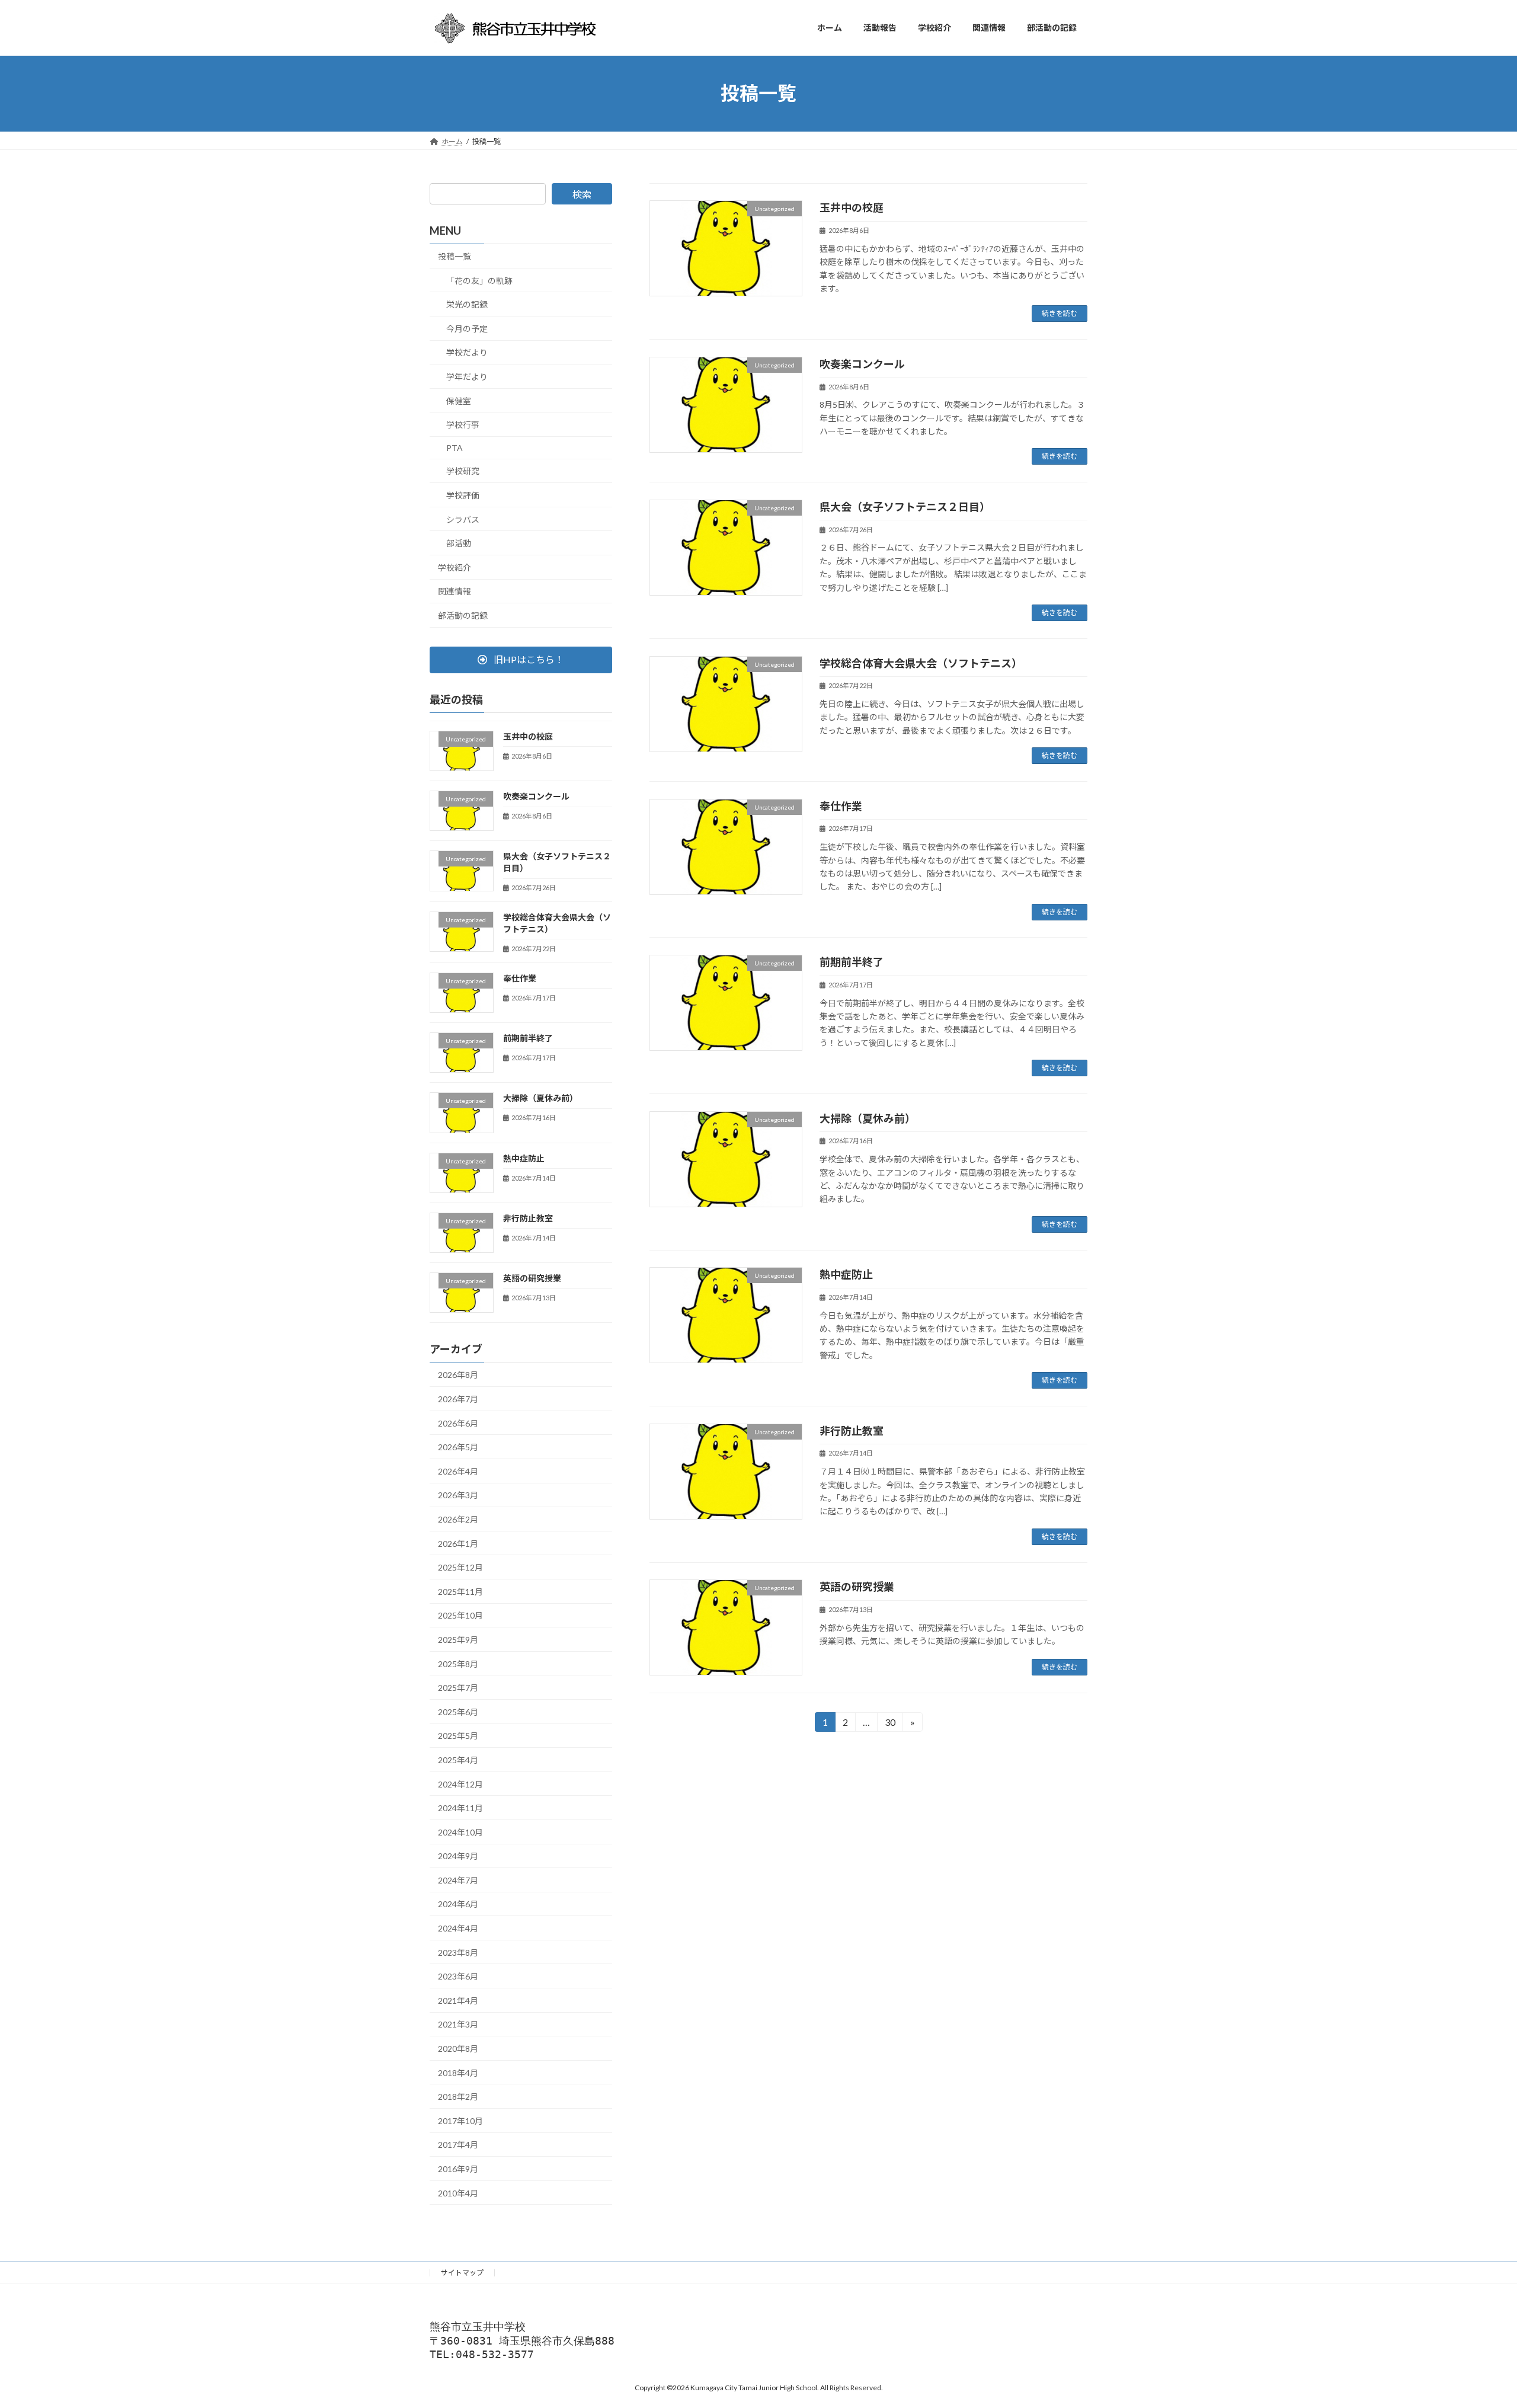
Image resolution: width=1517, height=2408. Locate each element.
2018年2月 (458, 2097)
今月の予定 (467, 328)
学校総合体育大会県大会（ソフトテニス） (921, 663)
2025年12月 (460, 1567)
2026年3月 (458, 1495)
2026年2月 (458, 1519)
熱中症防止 (846, 1274)
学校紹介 (455, 567)
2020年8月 (458, 2049)
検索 (582, 194)
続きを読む (1060, 313)
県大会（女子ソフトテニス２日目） (905, 507)
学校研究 (463, 471)
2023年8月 (458, 1952)
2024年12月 (460, 1784)
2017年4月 (458, 2145)
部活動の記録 (463, 615)
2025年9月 (458, 1640)
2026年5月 (458, 1447)
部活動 (459, 543)
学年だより (467, 377)
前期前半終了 (852, 962)
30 (889, 1724)
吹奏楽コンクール (862, 364)
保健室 (459, 400)
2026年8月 (458, 1375)
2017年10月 (460, 2120)
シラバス (463, 519)
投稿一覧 (455, 256)
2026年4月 (458, 1471)
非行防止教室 (852, 1431)
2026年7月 (458, 1399)
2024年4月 (458, 1928)
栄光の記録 (467, 304)
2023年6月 (458, 1976)
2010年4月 (458, 2193)
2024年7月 (458, 1880)
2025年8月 (458, 1663)
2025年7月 (458, 1688)
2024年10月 (460, 1832)
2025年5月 (458, 1736)
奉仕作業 (841, 806)
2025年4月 (458, 1760)
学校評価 (463, 495)
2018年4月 (458, 2072)
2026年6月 (458, 1423)
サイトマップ (462, 2273)
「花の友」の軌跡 (479, 280)
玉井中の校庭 (852, 207)
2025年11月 (460, 1591)
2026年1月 (458, 1543)
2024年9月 (458, 1856)
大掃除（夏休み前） (868, 1118)
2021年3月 (458, 2024)
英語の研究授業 (857, 1587)
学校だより (467, 352)
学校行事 (463, 425)
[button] (521, 659)
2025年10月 (460, 1615)
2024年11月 (460, 1808)
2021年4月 (458, 2000)
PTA (455, 447)
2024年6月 (458, 1904)
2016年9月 (458, 2169)
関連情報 (455, 591)
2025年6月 (458, 1711)
